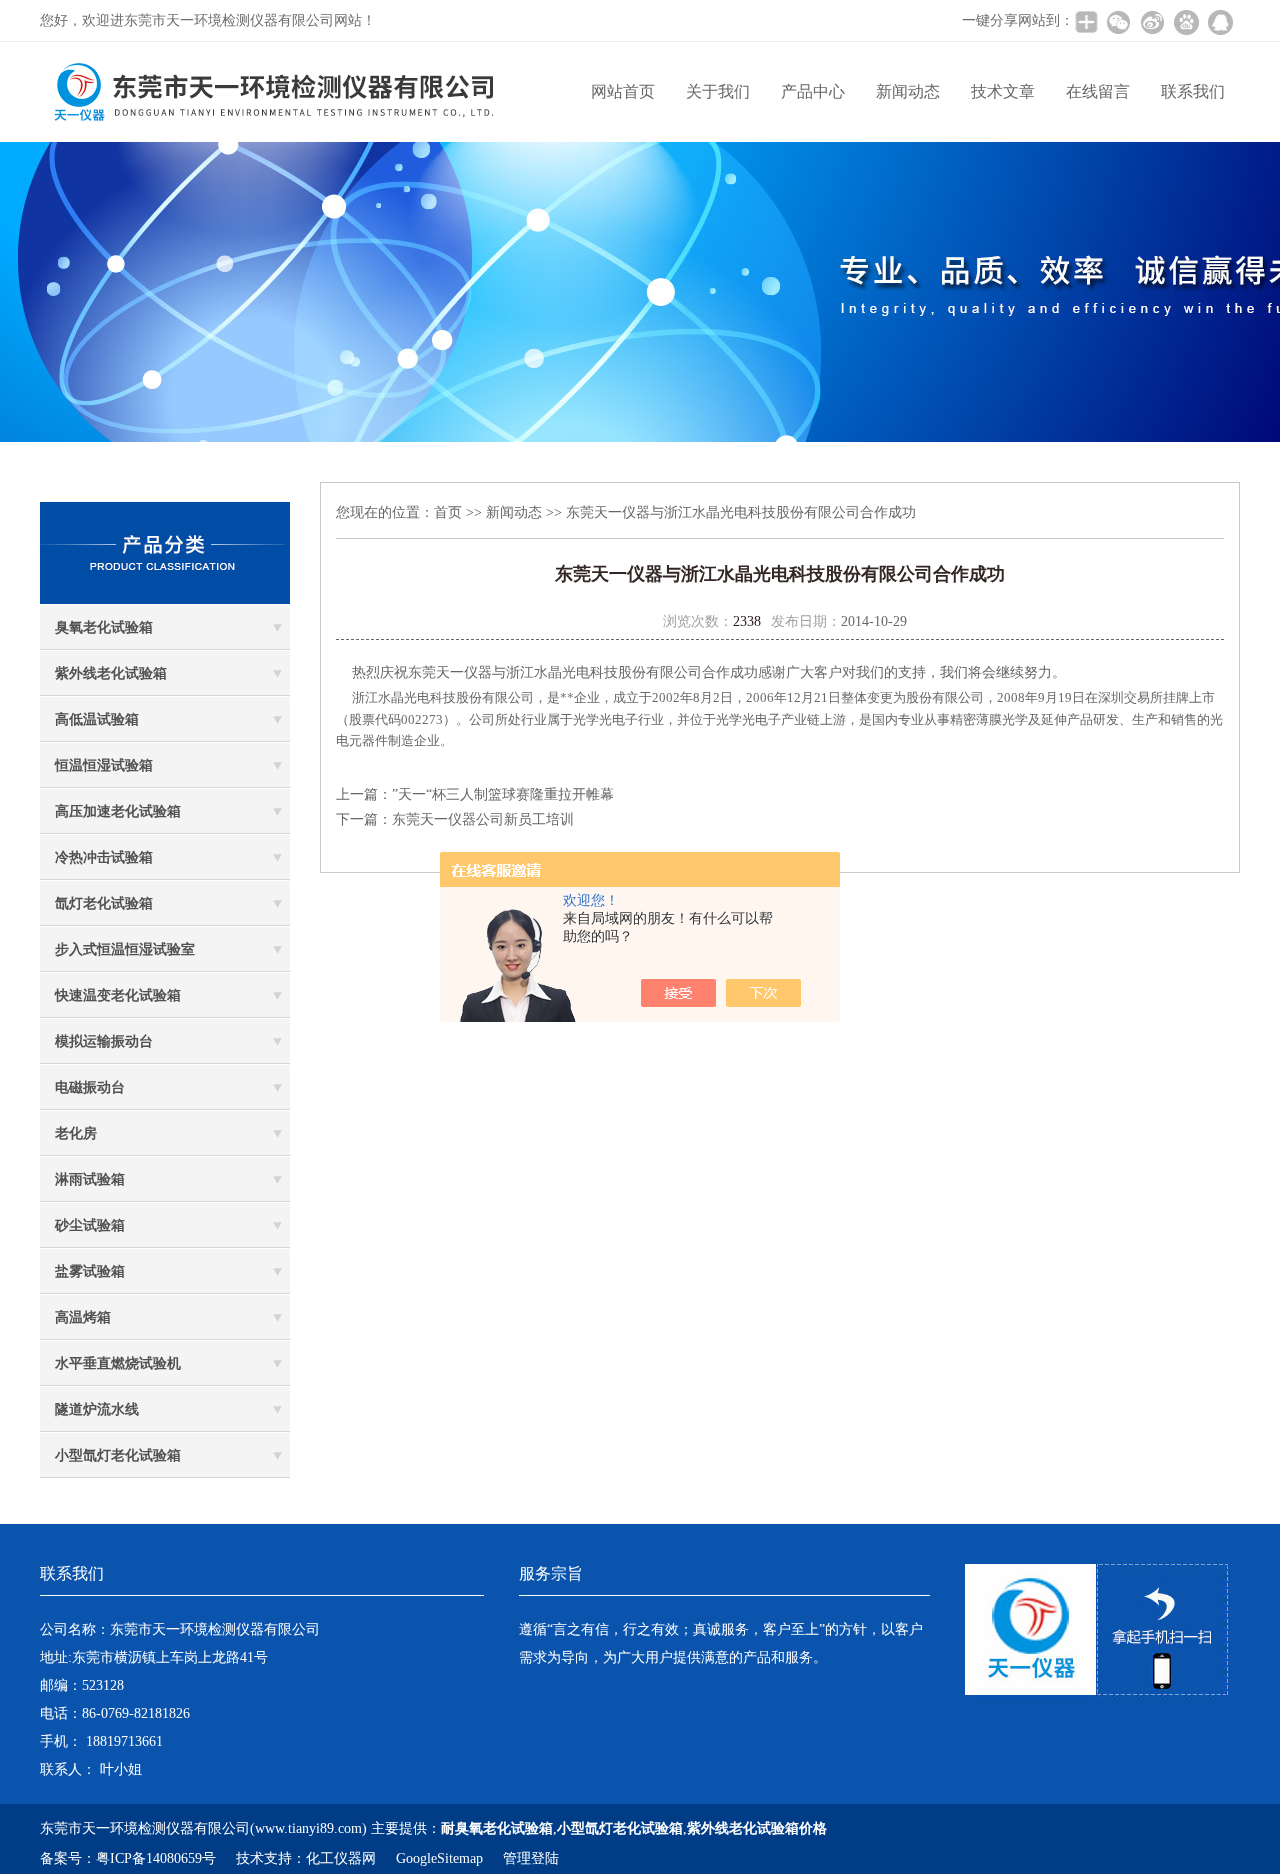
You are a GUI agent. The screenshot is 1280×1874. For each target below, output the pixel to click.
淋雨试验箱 (90, 1179)
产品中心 (813, 91)
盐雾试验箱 (90, 1271)
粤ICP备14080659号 (156, 1858)
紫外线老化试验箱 (111, 673)
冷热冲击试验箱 (104, 857)
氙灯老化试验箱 (104, 903)
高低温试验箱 (97, 719)
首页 (448, 512)
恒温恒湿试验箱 (104, 765)
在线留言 (1098, 91)
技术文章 (1003, 91)
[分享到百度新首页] (1186, 22)
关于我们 (718, 91)
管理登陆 (531, 1858)
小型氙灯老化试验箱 (118, 1455)
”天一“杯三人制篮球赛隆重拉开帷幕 (503, 794)
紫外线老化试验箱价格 (757, 1828)
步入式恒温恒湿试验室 (125, 949)
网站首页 (623, 91)
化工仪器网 (341, 1858)
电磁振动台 (90, 1087)
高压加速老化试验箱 (118, 811)
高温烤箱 (83, 1317)
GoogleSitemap (439, 1858)
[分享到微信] (1118, 22)
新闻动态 (908, 91)
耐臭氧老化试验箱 (497, 1828)
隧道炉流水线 (97, 1409)
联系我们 (1193, 91)
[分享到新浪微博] (1152, 22)
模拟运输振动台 (104, 1041)
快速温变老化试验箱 (118, 995)
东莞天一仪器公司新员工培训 (483, 819)
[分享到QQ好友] (1220, 22)
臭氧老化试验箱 (104, 627)
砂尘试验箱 (90, 1225)
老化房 (76, 1133)
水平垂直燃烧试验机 (118, 1363)
